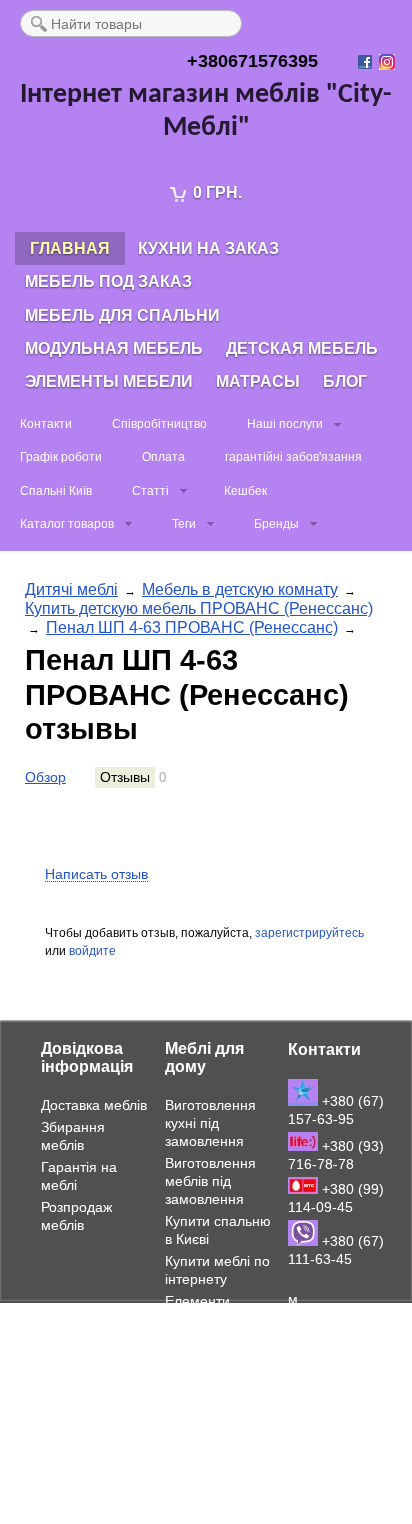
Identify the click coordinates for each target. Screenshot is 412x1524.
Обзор (45, 777)
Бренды (276, 524)
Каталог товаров (67, 524)
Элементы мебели (109, 381)
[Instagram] (388, 62)
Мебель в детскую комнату (240, 589)
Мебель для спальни (122, 315)
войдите (92, 951)
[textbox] (131, 23)
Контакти (46, 424)
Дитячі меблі (71, 589)
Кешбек (245, 491)
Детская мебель (302, 348)
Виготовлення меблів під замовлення (210, 1181)
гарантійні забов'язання (293, 457)
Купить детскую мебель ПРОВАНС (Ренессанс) (199, 608)
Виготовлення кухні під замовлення (210, 1123)
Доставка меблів (94, 1105)
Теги (184, 524)
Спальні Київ (56, 491)
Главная (70, 248)
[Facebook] (366, 62)
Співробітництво (159, 424)
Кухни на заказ (208, 248)
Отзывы (125, 777)
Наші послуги (285, 424)
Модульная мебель (114, 348)
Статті (150, 491)
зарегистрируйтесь (309, 933)
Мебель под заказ (108, 281)
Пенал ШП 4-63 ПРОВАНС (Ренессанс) (192, 627)
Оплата (163, 457)
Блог (345, 381)
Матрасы (258, 381)
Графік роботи (61, 457)
